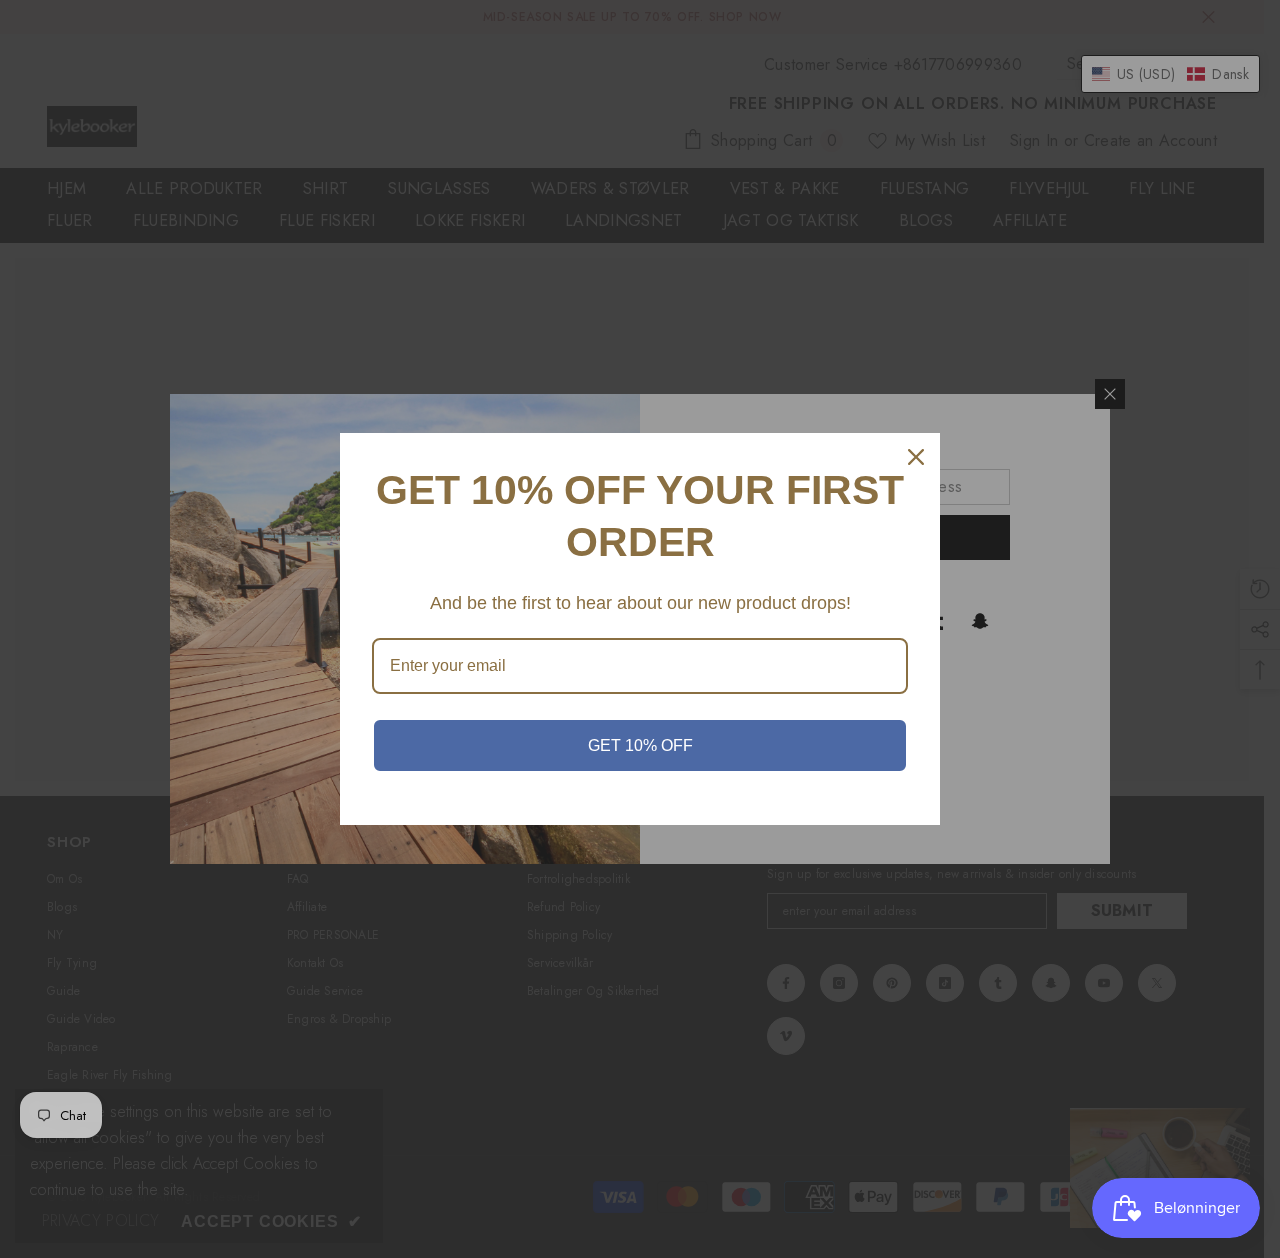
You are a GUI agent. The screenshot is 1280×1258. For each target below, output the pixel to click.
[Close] (916, 457)
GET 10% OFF (640, 745)
